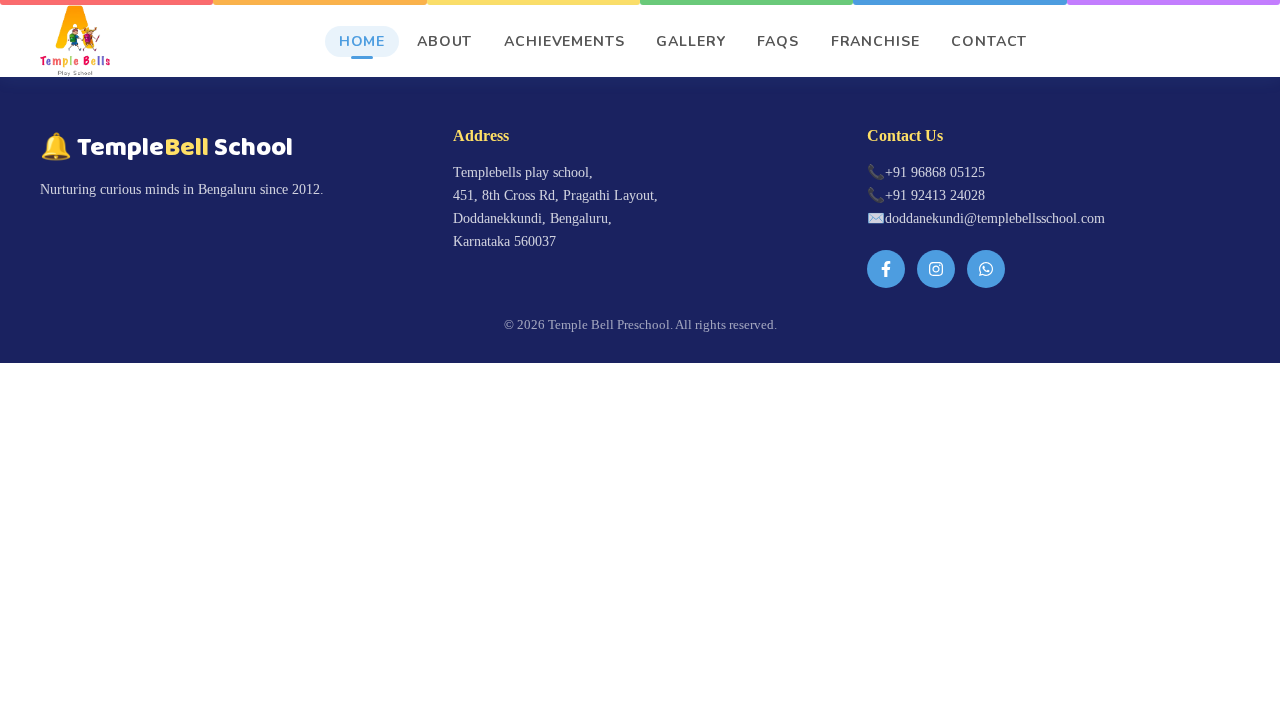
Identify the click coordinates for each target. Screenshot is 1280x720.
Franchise (875, 41)
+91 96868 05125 (935, 172)
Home (362, 41)
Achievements (564, 41)
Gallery (690, 41)
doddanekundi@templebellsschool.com (995, 218)
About (444, 41)
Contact (989, 41)
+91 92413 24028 (935, 195)
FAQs (777, 41)
